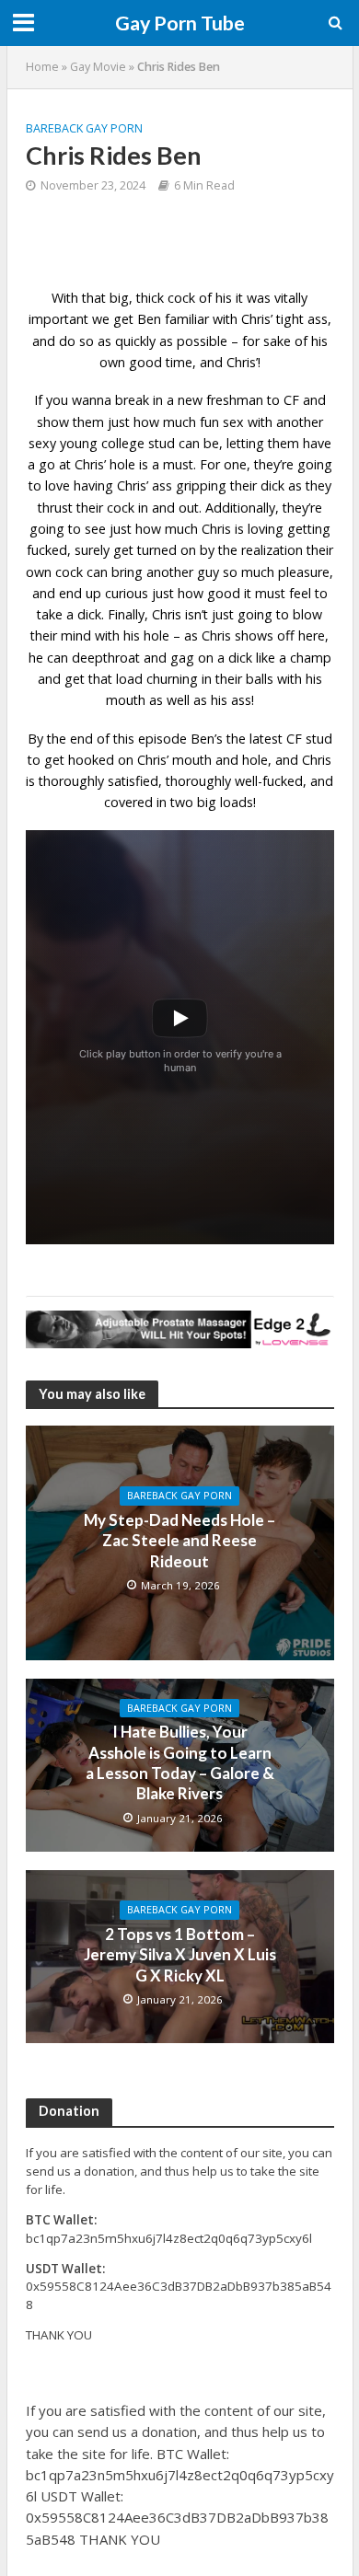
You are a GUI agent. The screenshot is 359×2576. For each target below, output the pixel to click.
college (123, 443)
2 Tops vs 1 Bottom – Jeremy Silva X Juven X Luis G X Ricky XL (180, 1955)
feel (300, 593)
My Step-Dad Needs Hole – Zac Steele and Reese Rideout (179, 1541)
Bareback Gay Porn (84, 128)
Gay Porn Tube (180, 23)
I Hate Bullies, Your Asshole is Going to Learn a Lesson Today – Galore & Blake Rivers (180, 1762)
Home (42, 67)
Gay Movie (98, 67)
